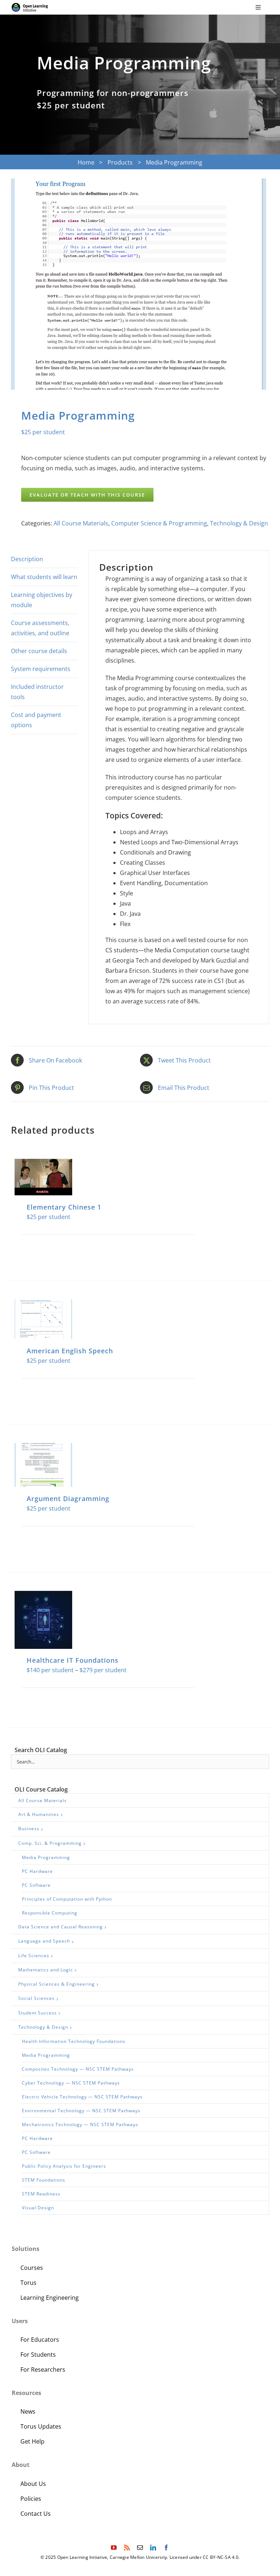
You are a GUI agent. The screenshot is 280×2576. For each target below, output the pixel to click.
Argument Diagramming (68, 1499)
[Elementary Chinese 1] (43, 1177)
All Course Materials (81, 523)
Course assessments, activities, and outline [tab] (40, 628)
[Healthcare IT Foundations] (43, 1620)
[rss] (127, 2548)
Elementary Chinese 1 (64, 1207)
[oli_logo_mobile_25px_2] (30, 6)
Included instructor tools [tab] (37, 692)
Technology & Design (239, 523)
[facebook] (166, 2548)
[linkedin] (153, 2548)
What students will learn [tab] (44, 577)
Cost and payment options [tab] (36, 720)
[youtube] (114, 2548)
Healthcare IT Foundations (73, 1660)
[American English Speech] (43, 1319)
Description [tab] (27, 559)
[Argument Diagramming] (43, 1465)
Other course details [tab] (39, 651)
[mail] (140, 2548)
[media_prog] (140, 284)
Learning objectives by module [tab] (42, 600)
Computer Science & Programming (159, 523)
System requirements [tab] (41, 669)
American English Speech (70, 1351)
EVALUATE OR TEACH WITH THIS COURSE (87, 495)
